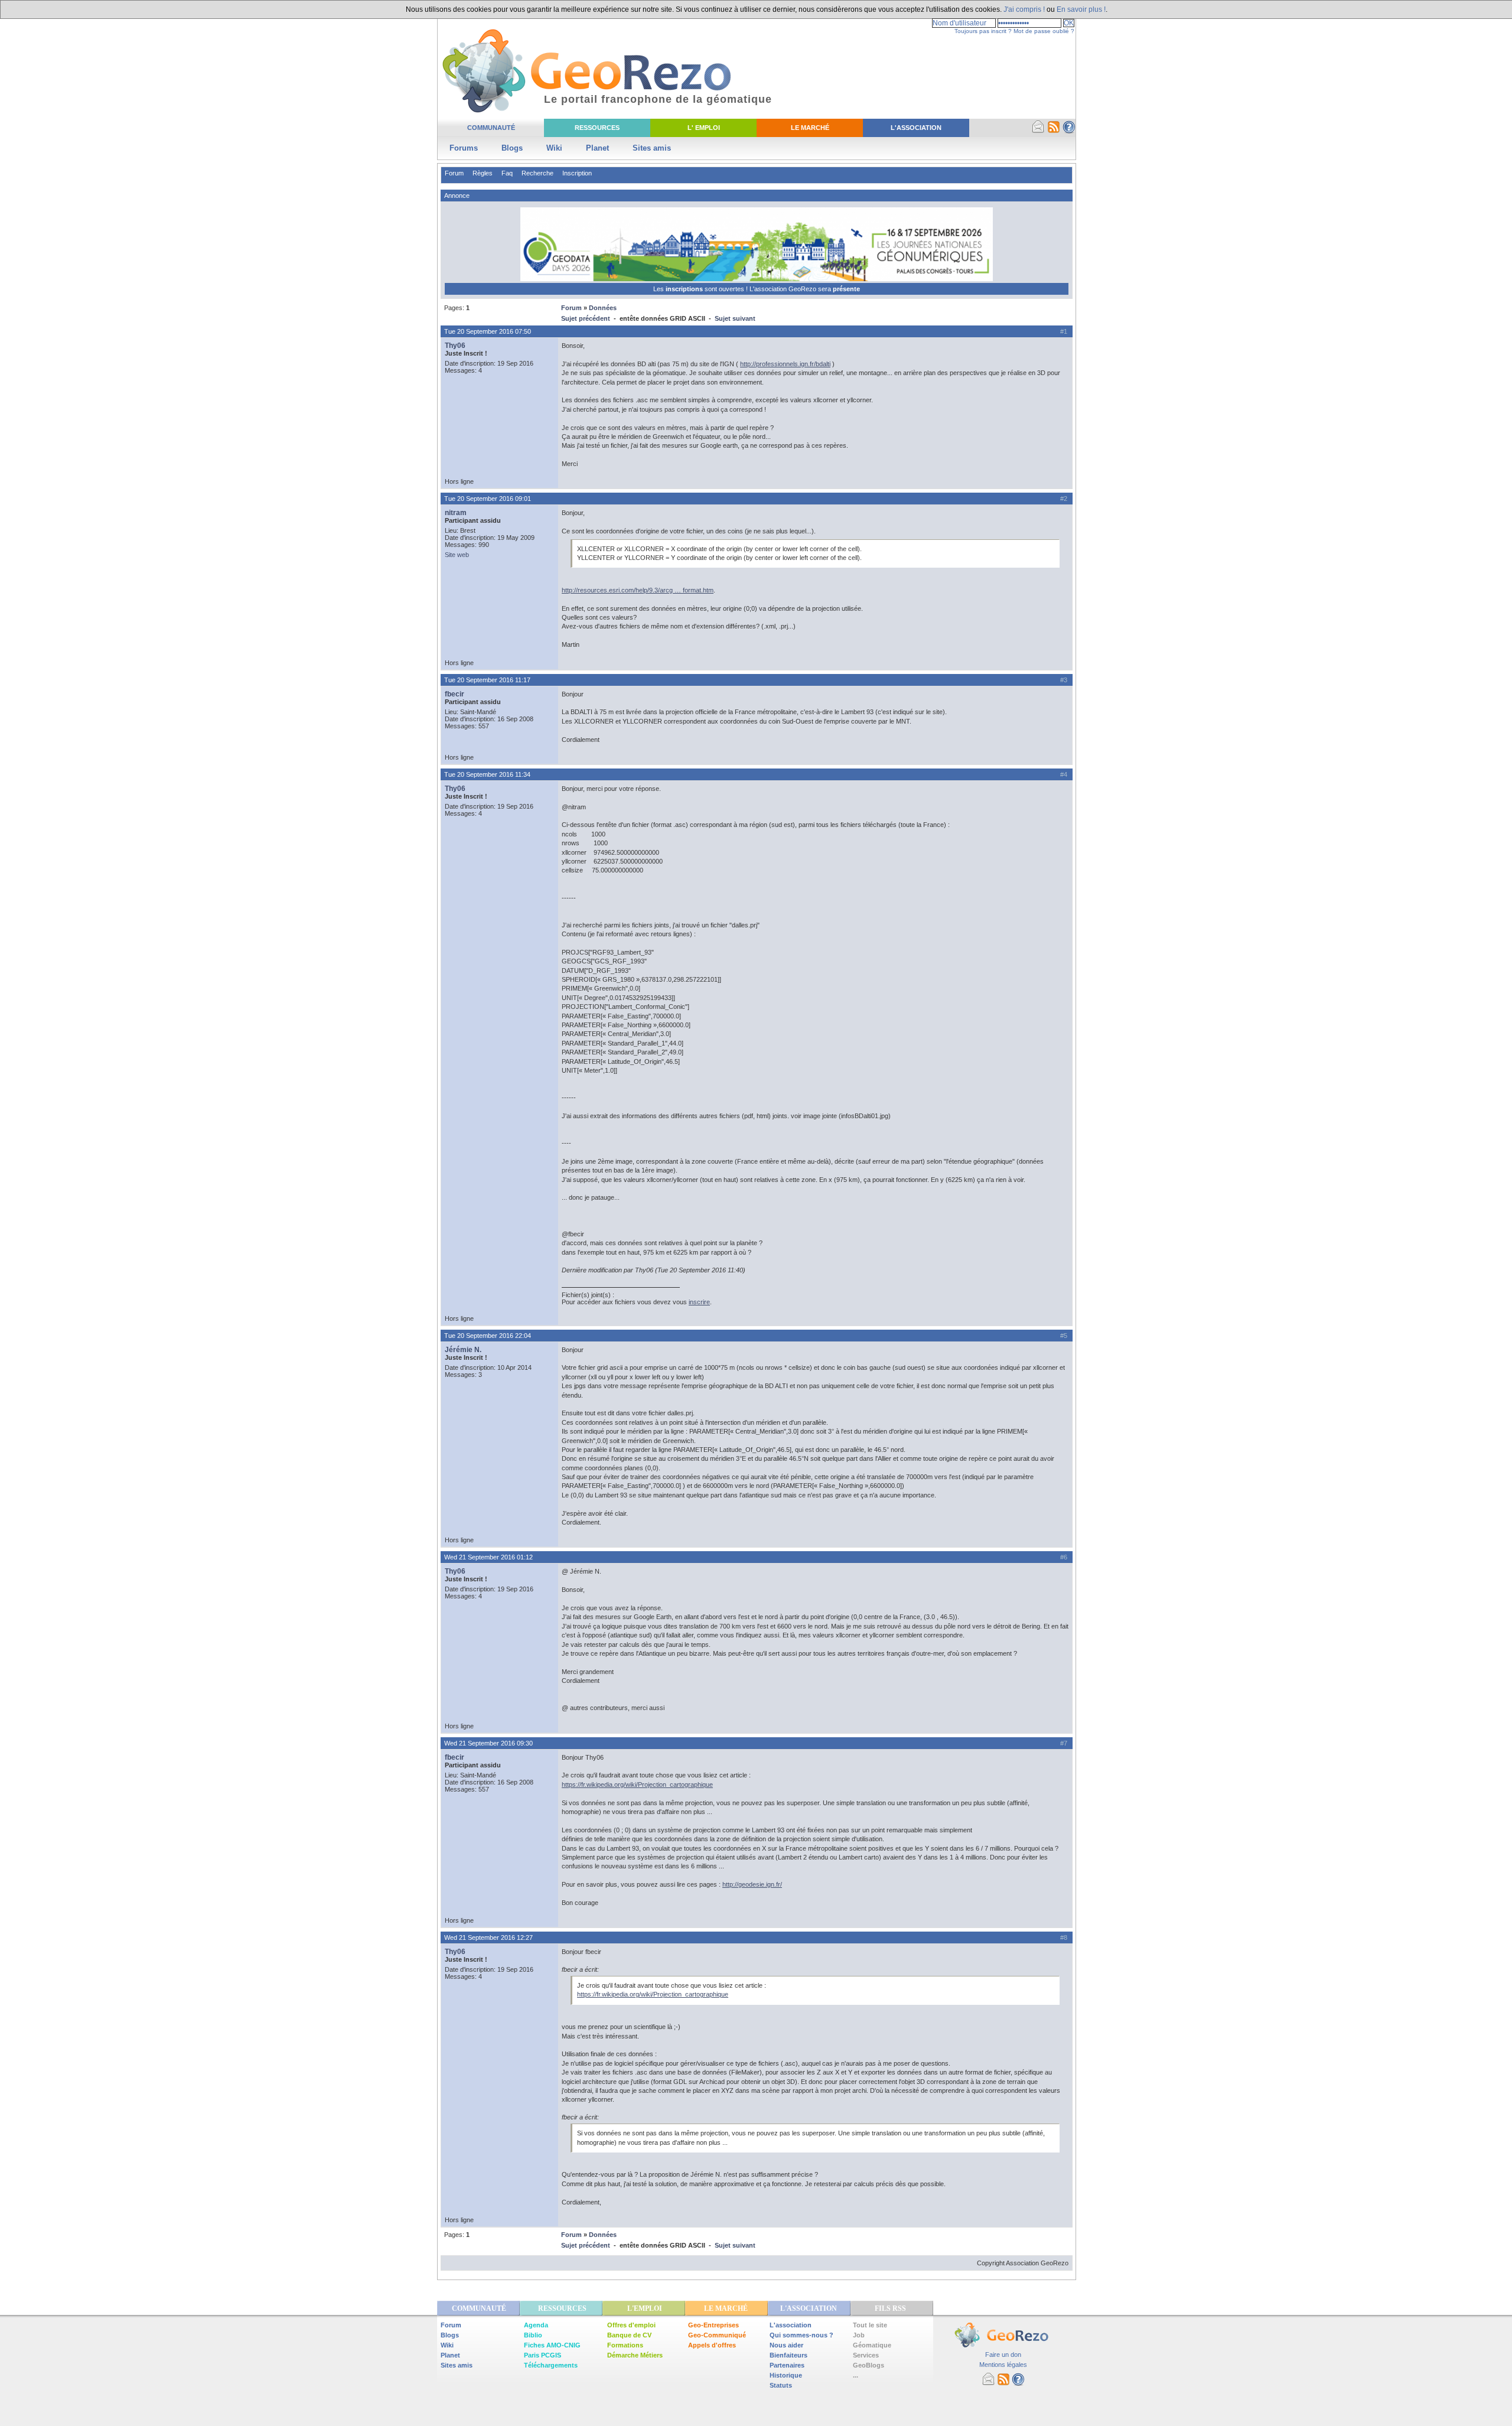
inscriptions (685, 289)
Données (603, 308)
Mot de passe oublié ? (1044, 31)
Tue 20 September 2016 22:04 (488, 1336)
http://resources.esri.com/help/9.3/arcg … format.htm (638, 590)
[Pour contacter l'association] (1038, 131)
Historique (786, 2375)
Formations (625, 2345)
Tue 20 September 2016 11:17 (487, 680)
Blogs (512, 148)
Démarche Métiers (635, 2355)
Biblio (533, 2335)
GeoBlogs (869, 2365)
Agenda (536, 2325)
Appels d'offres (712, 2345)
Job (859, 2335)
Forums (464, 148)
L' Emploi (704, 128)
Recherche (537, 173)
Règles (483, 173)
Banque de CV (629, 2335)
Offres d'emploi (631, 2325)
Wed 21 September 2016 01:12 (488, 1557)
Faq (507, 173)
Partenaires (787, 2365)
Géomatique (872, 2345)
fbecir (454, 694)
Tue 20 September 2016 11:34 (487, 774)
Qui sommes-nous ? (801, 2335)
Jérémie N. (463, 1350)
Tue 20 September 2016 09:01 (488, 499)
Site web (457, 555)
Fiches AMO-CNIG (552, 2345)
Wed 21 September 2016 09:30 (488, 1743)
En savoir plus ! (1081, 9)
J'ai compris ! (1024, 9)
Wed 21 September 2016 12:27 (488, 1937)
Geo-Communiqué (717, 2335)
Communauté (491, 128)
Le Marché (810, 128)
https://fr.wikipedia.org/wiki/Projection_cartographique (637, 1785)
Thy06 (455, 346)
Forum (454, 173)
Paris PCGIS (542, 2355)
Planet (597, 148)
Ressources (597, 128)
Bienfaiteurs (788, 2355)
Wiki (554, 148)
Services (866, 2355)
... (856, 2375)
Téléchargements (551, 2365)
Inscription (577, 173)
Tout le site (870, 2325)
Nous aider (786, 2345)
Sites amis (652, 148)
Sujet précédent (586, 318)
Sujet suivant (735, 318)
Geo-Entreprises (713, 2325)
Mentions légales (1003, 2365)
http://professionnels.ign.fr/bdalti (785, 364)
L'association (791, 2325)
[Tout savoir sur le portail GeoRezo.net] (1069, 131)
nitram (456, 513)
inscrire (699, 1302)
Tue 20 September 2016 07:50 (488, 331)
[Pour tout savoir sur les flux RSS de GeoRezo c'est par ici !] (1054, 131)
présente (846, 289)
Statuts (781, 2385)
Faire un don (1003, 2355)
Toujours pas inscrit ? (983, 31)
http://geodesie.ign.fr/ (752, 1884)
